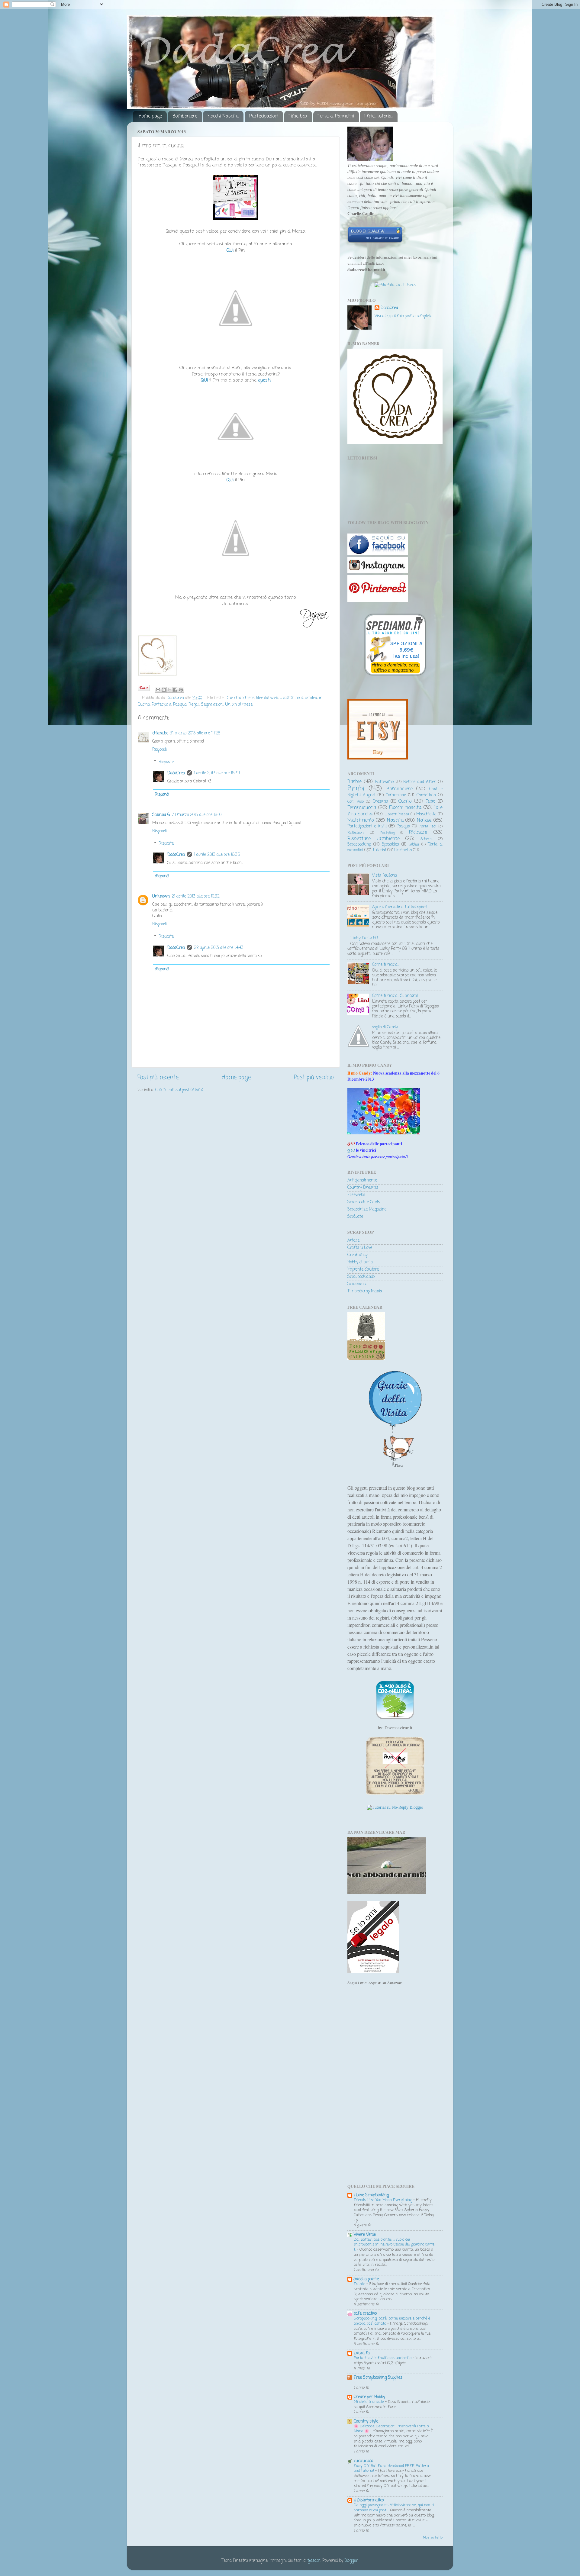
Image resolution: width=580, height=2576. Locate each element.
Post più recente (158, 1078)
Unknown (161, 896)
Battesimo (384, 782)
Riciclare (418, 832)
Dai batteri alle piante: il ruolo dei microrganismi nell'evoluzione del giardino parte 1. (394, 2245)
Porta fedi (427, 827)
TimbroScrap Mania (365, 1291)
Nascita (395, 820)
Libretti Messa (397, 814)
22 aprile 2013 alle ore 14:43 (219, 948)
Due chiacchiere (240, 698)
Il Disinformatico (369, 2500)
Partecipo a (161, 705)
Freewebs (356, 1195)
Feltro (430, 802)
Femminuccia (362, 808)
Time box (298, 116)
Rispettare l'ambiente (374, 839)
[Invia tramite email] (158, 690)
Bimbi (356, 789)
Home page (150, 116)
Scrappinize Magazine (367, 1209)
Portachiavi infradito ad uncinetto (383, 2358)
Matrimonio (361, 820)
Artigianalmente (362, 1180)
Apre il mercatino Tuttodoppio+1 (400, 907)
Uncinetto (403, 850)
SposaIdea (390, 845)
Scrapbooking (359, 845)
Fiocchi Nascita (223, 116)
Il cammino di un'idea (298, 698)
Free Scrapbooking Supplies (378, 2378)
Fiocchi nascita (405, 808)
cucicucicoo (363, 2461)
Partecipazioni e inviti (367, 826)
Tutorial (379, 850)
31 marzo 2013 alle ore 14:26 (195, 733)
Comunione (396, 795)
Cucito (405, 801)
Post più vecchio (314, 1078)
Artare (353, 1241)
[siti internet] (375, 242)
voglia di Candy (385, 1027)
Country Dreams (363, 1188)
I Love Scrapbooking (371, 2195)
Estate (360, 2284)
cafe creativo (365, 2314)
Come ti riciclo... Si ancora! (395, 996)
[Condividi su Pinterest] (181, 690)
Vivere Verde (365, 2235)
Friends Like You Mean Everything (383, 2200)
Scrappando (357, 1284)
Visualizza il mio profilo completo (403, 316)
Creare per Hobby (369, 2397)
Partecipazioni (264, 116)
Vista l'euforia (385, 876)
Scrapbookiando (361, 1277)
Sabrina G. (161, 815)
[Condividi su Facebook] (175, 690)
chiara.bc (160, 733)
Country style (366, 2421)
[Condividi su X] (169, 690)
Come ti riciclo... (386, 965)
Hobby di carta (360, 1262)
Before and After (420, 782)
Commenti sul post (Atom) (179, 1090)
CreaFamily (358, 1255)
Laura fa (362, 2353)
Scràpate (355, 1217)
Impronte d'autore (363, 1270)
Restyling (387, 833)
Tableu (414, 845)
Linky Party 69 (364, 938)
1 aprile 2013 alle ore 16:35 (217, 855)
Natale (424, 820)
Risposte (166, 762)
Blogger (351, 2561)
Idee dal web (267, 698)
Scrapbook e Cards (364, 1202)
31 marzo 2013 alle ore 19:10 (197, 815)
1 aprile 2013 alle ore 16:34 (217, 773)
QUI (351, 1150)
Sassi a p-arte (366, 2279)
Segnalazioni (212, 705)
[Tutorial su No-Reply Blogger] (395, 1807)
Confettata (426, 795)
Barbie (354, 782)
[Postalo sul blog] (164, 690)
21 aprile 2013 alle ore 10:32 (196, 896)
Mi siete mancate (369, 2402)
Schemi (427, 839)
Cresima (380, 802)
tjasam (314, 2561)
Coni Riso (356, 802)
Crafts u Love (360, 1248)
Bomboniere (185, 116)
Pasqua (180, 705)
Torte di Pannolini (336, 116)
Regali (194, 705)
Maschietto (426, 814)
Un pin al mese (239, 705)
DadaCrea (176, 773)
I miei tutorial (379, 116)
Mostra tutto (433, 2538)
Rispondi (159, 750)
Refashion (356, 833)
